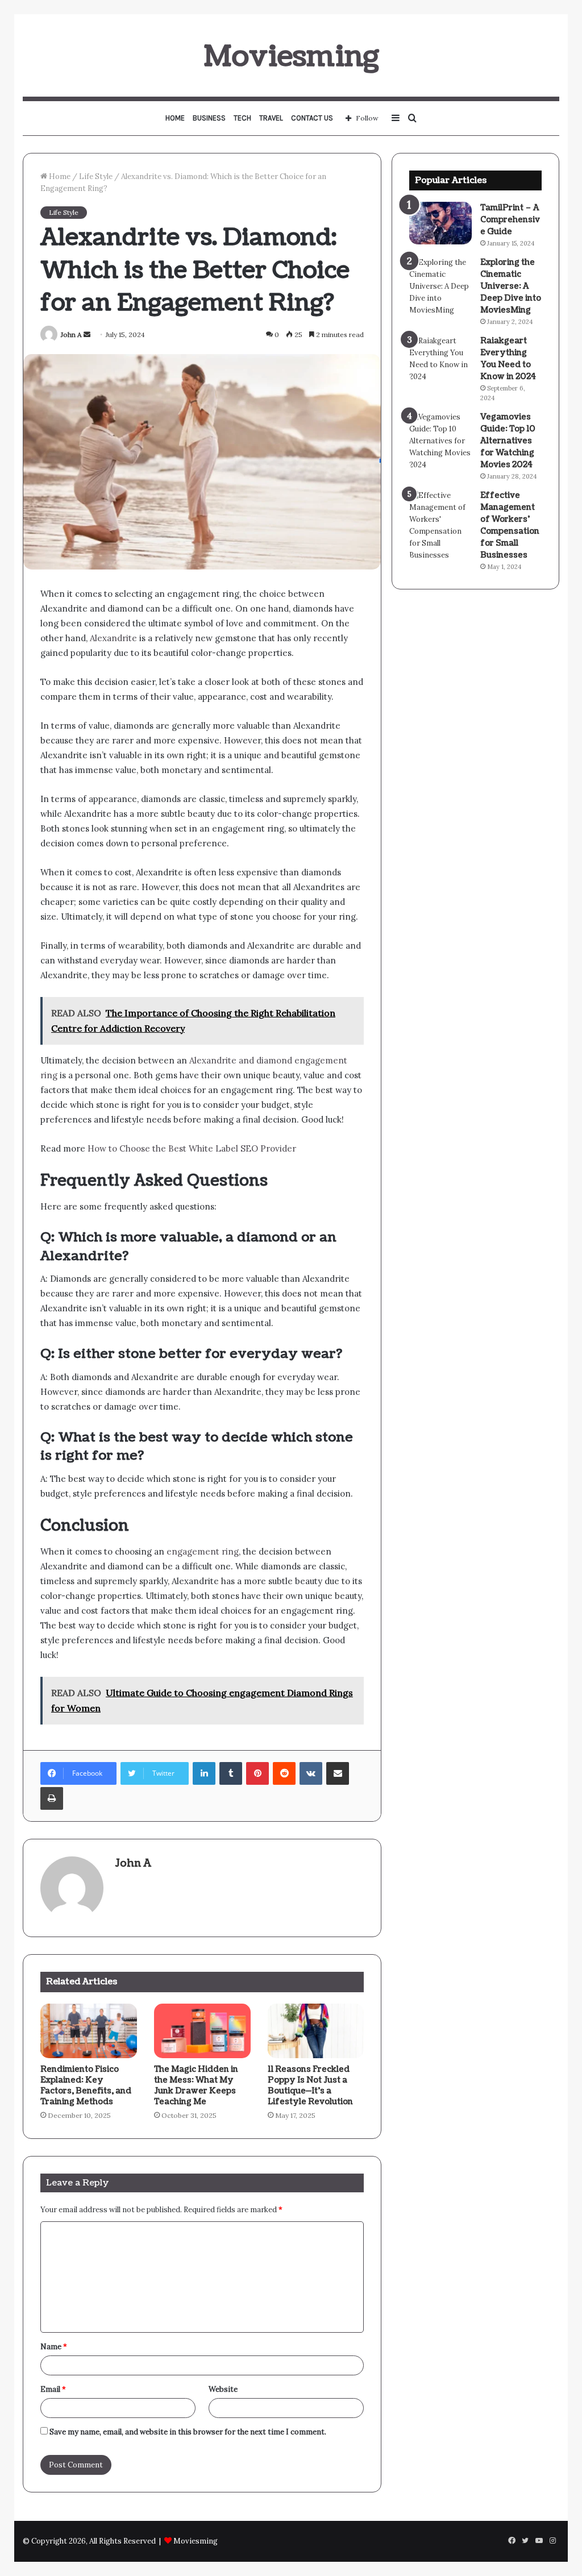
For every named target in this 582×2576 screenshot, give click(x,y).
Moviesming (196, 2541)
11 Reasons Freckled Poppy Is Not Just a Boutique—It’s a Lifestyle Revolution (310, 2085)
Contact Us (312, 118)
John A (71, 335)
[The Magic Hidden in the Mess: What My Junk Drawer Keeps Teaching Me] (202, 2031)
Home (175, 118)
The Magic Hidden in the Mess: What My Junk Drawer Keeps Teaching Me (196, 2085)
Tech (242, 118)
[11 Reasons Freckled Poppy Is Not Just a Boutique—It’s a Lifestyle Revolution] (316, 2031)
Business (209, 118)
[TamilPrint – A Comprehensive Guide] (440, 223)
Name (54, 2347)
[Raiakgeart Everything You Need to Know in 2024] (440, 359)
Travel (271, 118)
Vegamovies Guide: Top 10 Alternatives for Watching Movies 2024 (508, 441)
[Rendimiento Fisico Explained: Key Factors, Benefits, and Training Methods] (89, 2031)
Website (223, 2389)
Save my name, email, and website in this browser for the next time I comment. (188, 2432)
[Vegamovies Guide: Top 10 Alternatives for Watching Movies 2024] (440, 441)
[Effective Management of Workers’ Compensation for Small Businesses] (440, 525)
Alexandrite (113, 638)
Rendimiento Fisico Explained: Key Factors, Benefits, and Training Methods (86, 2085)
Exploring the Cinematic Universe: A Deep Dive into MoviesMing (511, 286)
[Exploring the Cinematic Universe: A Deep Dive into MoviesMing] (440, 286)
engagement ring (203, 1551)
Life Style (96, 176)
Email (53, 2389)
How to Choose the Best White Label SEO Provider (191, 1148)
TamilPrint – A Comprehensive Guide (510, 220)
